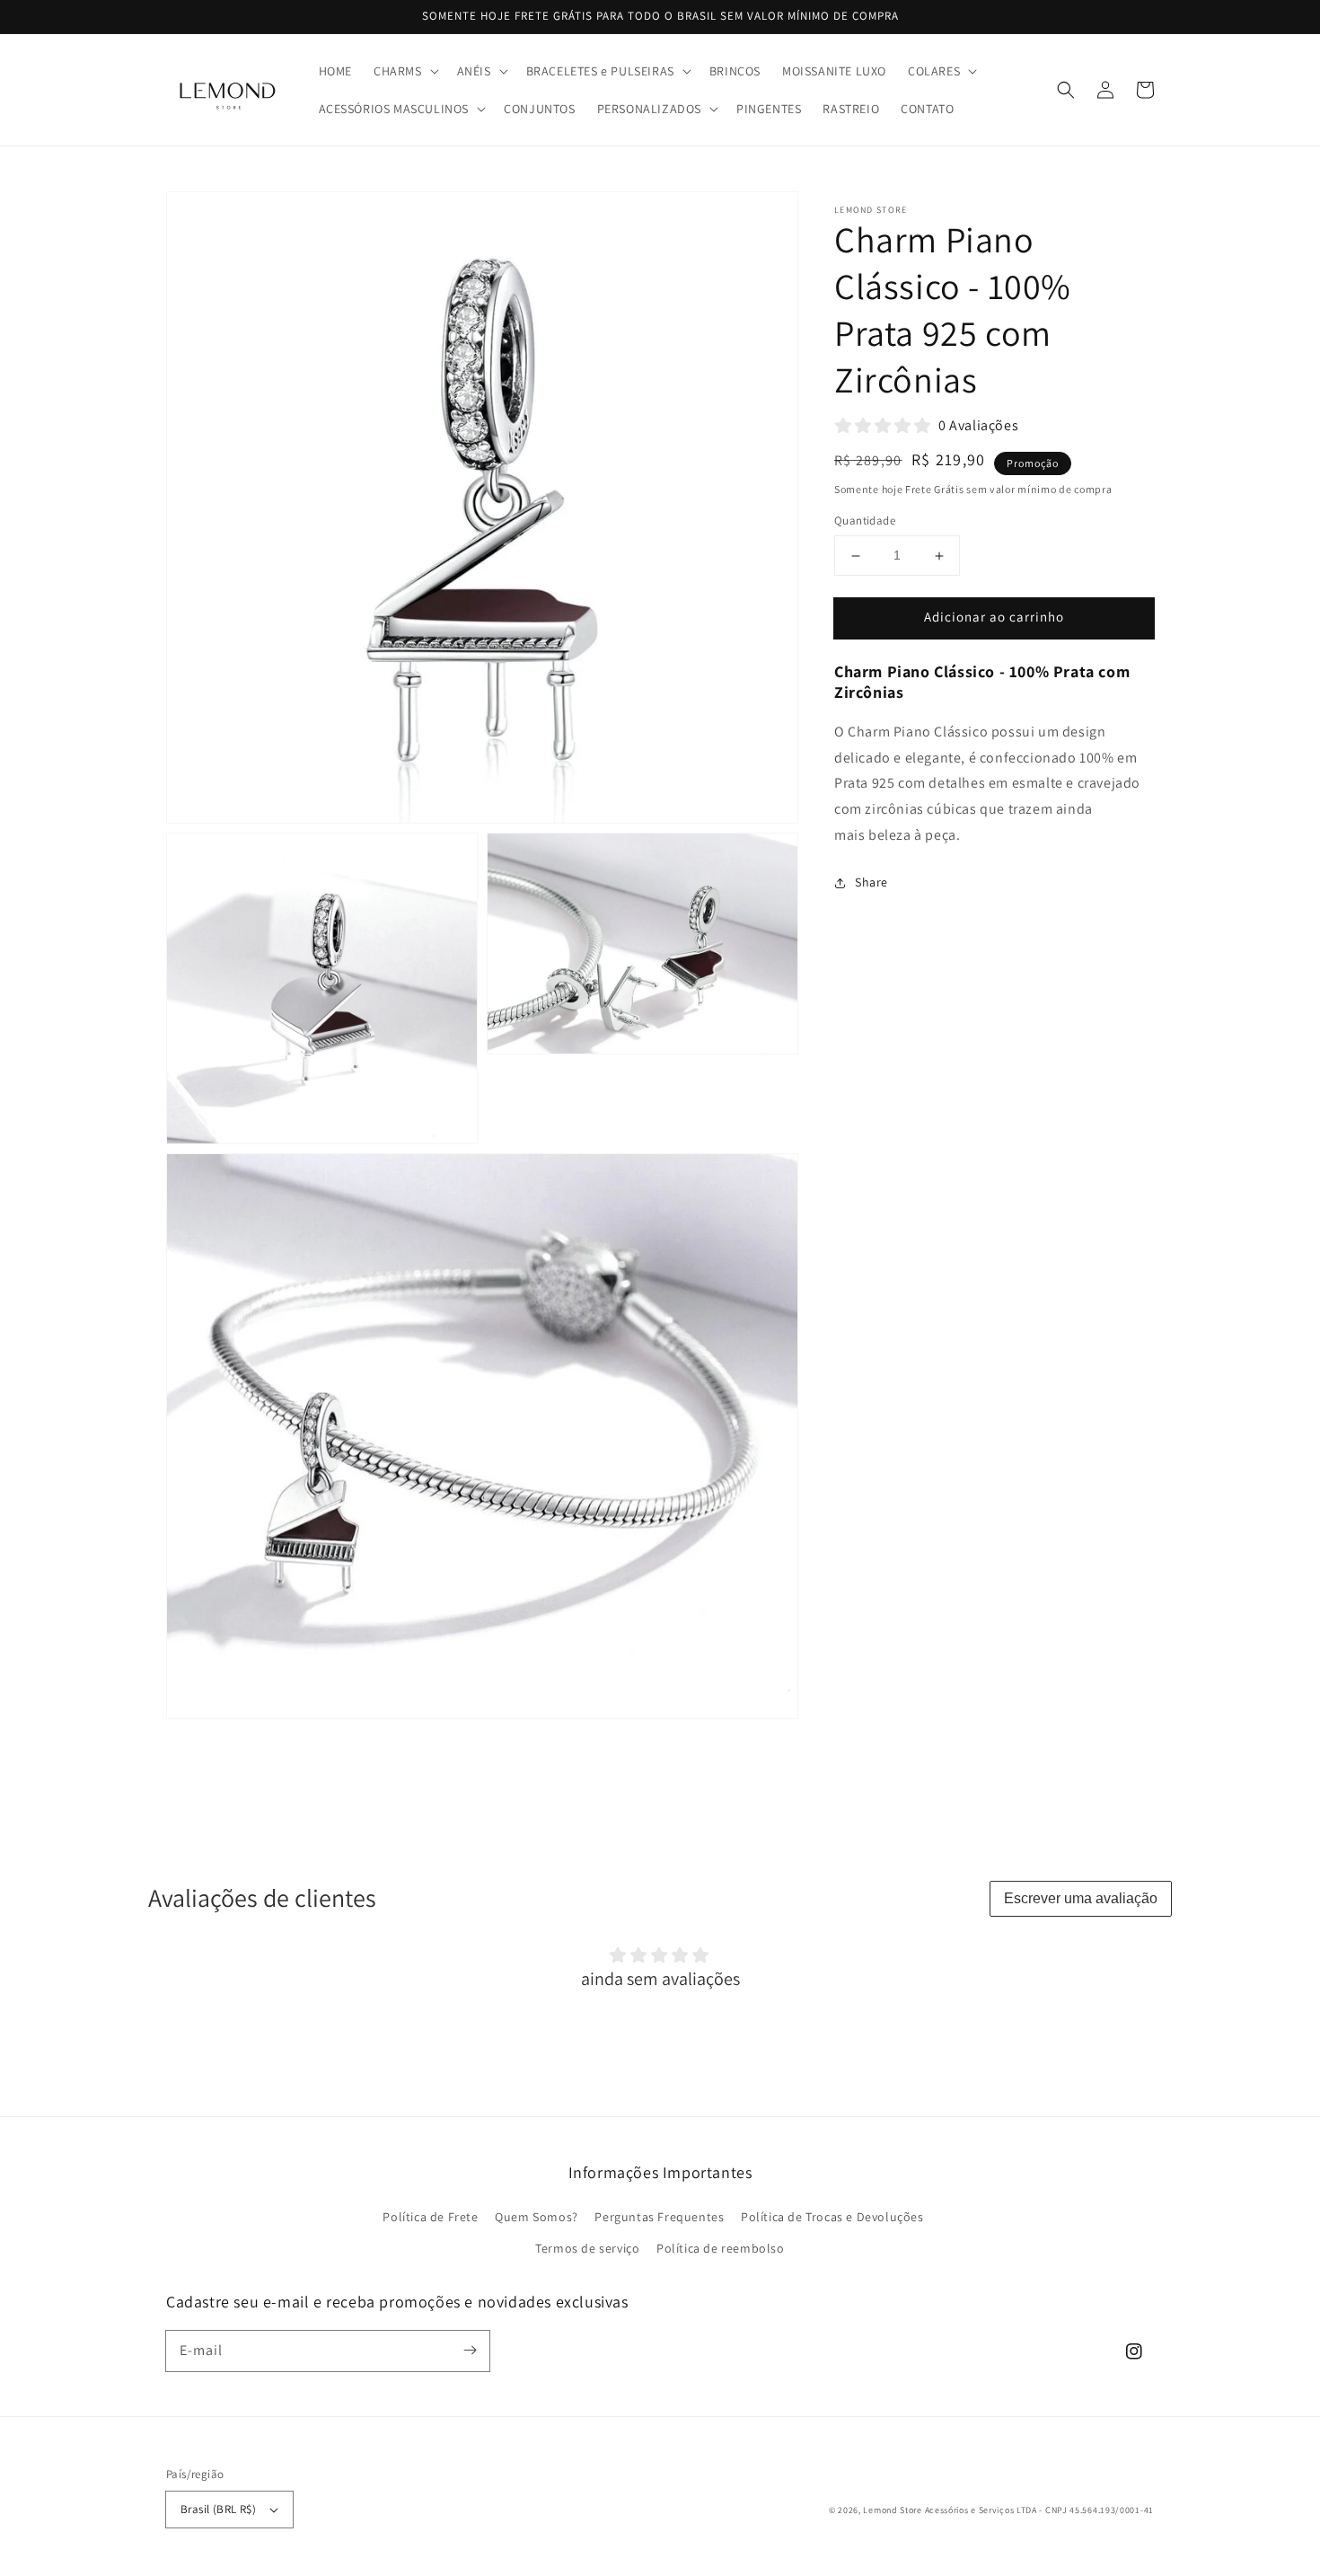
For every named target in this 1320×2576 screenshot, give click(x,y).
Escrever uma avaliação (1081, 1898)
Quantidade (865, 521)
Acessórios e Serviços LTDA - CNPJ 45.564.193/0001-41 (1039, 2510)
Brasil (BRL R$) (218, 2509)
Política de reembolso (721, 2248)
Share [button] (871, 882)
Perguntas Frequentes (659, 2217)
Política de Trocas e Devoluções (832, 2217)
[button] (405, 71)
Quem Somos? (537, 2217)
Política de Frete (430, 2217)
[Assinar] (470, 2351)
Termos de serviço (587, 2248)
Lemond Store (892, 2510)
